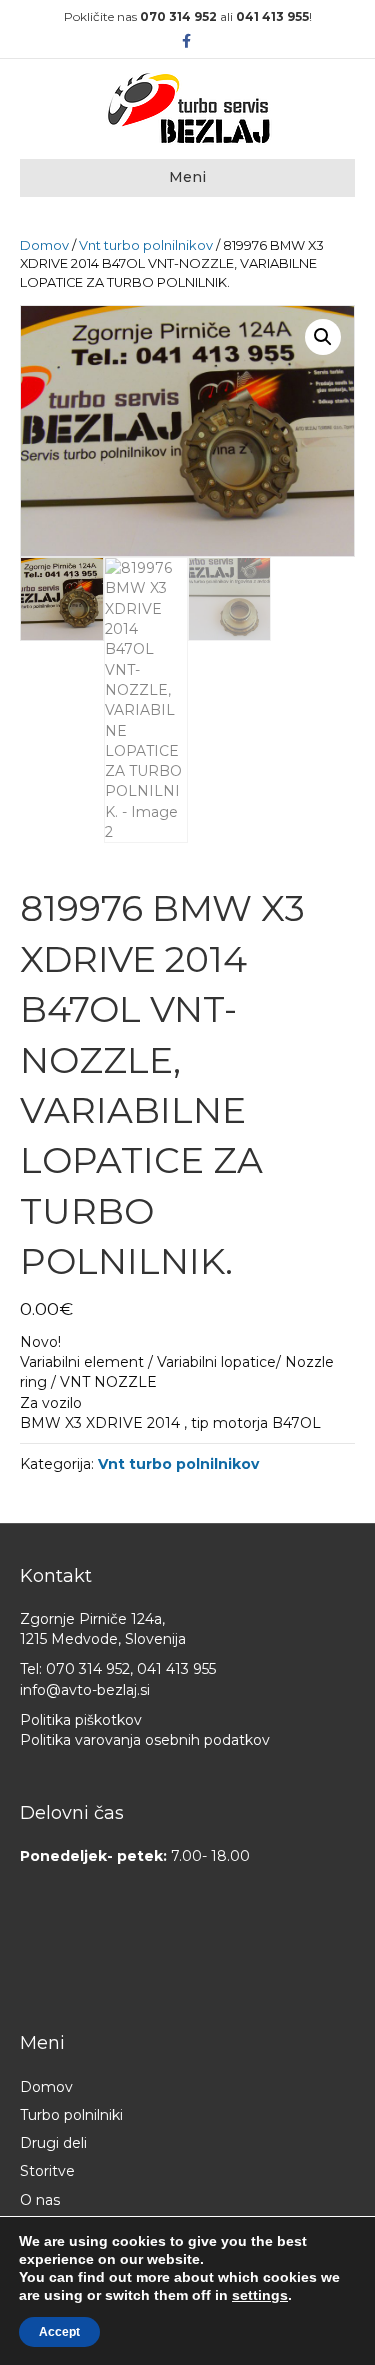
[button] (323, 337)
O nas (40, 2200)
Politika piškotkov (81, 1720)
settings (260, 2295)
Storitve (47, 2171)
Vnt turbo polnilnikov (146, 245)
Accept (59, 2332)
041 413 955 (272, 16)
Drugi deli (53, 2143)
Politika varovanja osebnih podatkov (145, 1740)
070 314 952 (178, 16)
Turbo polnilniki (71, 2115)
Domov (44, 245)
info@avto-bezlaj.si (85, 1690)
